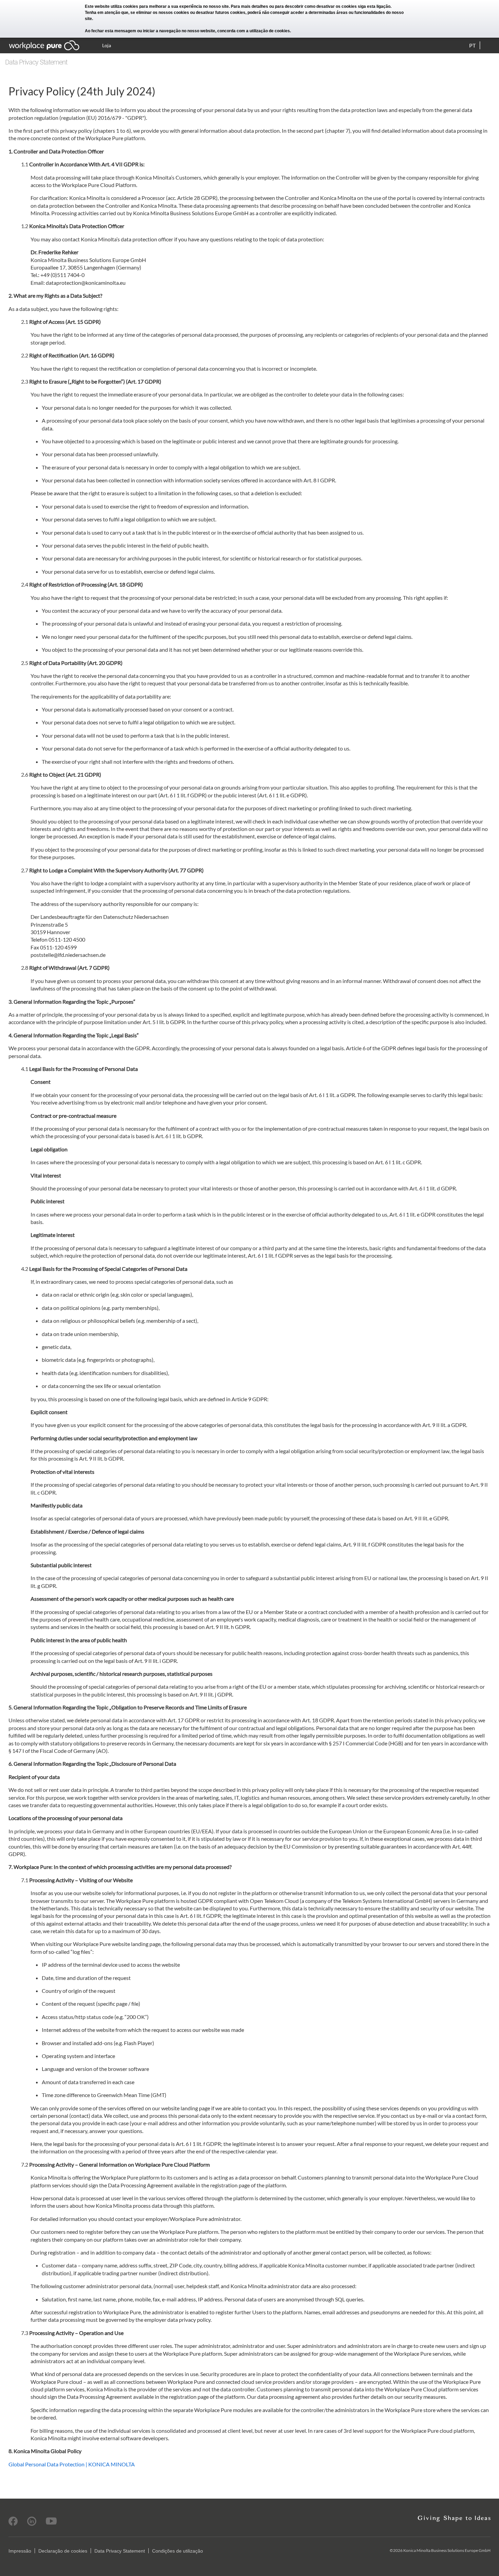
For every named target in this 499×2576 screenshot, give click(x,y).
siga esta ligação (374, 6)
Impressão (20, 2551)
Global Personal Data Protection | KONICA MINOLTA (72, 2464)
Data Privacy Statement (120, 2551)
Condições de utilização (178, 2551)
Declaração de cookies (63, 2551)
